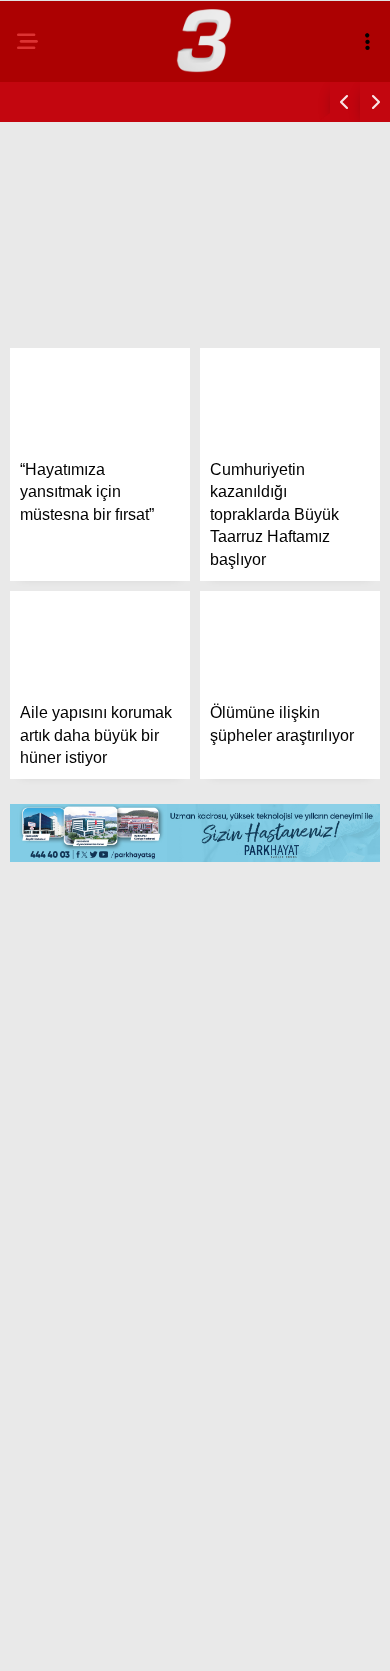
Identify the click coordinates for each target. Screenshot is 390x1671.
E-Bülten (63, 488)
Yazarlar (66, 448)
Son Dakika (72, 205)
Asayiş (55, 407)
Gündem (60, 164)
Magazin (62, 245)
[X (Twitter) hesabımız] (125, 1638)
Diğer (50, 529)
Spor (49, 367)
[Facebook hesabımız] (64, 1638)
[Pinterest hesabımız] (247, 1638)
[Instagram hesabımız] (186, 1638)
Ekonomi (62, 326)
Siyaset (58, 286)
